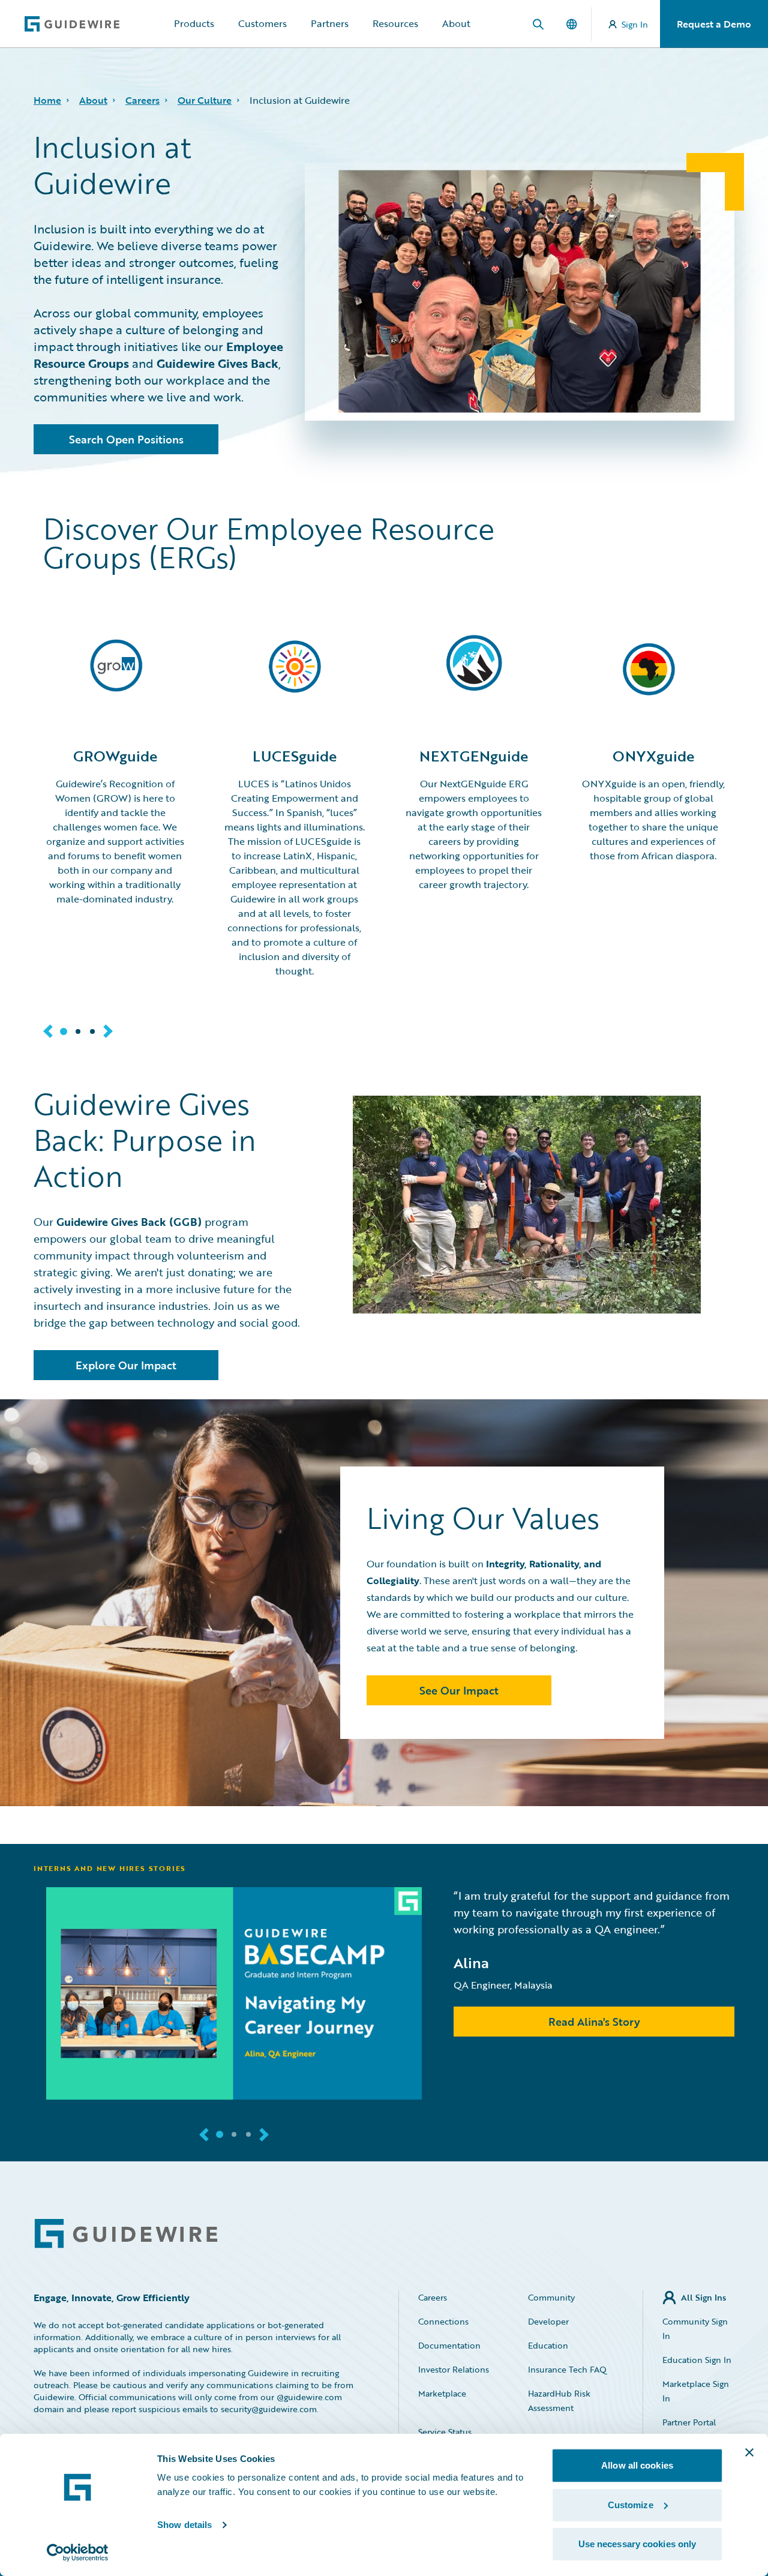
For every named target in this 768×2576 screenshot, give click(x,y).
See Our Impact (459, 1690)
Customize (631, 2505)
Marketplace (442, 2393)
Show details (184, 2525)
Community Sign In (695, 2328)
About (456, 23)
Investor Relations (454, 2369)
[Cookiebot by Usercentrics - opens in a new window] (78, 2553)
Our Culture (205, 100)
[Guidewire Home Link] (126, 2234)
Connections (443, 2321)
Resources (395, 23)
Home (47, 100)
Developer (548, 2321)
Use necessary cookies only (637, 2544)
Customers (262, 23)
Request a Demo (714, 24)
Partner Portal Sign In (689, 2429)
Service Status (445, 2432)
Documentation (449, 2345)
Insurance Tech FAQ (567, 2369)
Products (194, 23)
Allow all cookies (637, 2465)
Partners (330, 23)
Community (551, 2297)
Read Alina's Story (594, 2022)
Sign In (635, 24)
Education (548, 2345)
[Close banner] (749, 2452)
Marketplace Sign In (696, 2391)
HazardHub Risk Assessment (559, 2400)
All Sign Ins (703, 2297)
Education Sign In (697, 2360)
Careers (142, 100)
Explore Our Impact (126, 1365)
